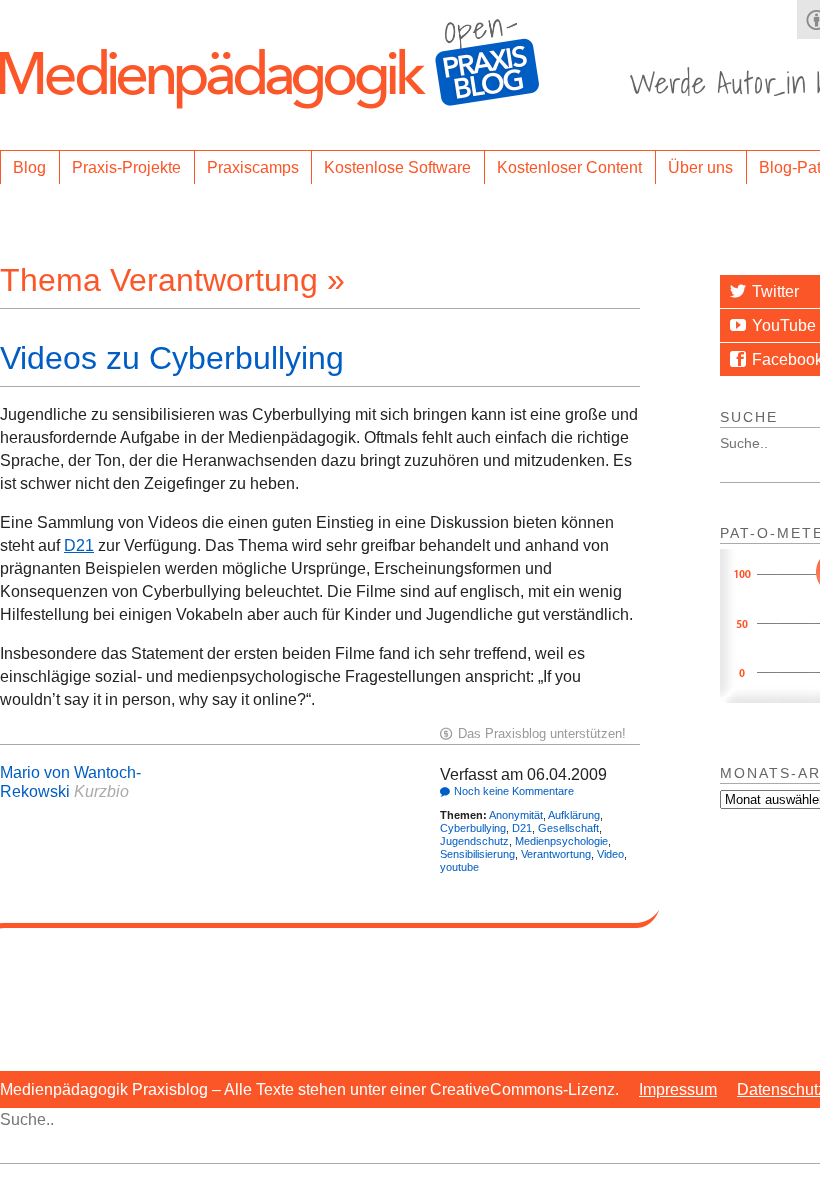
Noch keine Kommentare (514, 791)
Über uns (700, 167)
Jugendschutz (474, 841)
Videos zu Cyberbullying (172, 358)
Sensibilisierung (477, 854)
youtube (459, 867)
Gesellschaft (568, 828)
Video (610, 854)
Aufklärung (574, 815)
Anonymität (516, 815)
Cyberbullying (473, 828)
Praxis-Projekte (126, 167)
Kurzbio (101, 791)
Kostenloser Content (569, 167)
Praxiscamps (253, 167)
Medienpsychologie (561, 841)
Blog (29, 167)
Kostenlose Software (397, 167)
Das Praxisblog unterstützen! (542, 733)
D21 (79, 545)
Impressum (678, 1089)
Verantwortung (556, 854)
